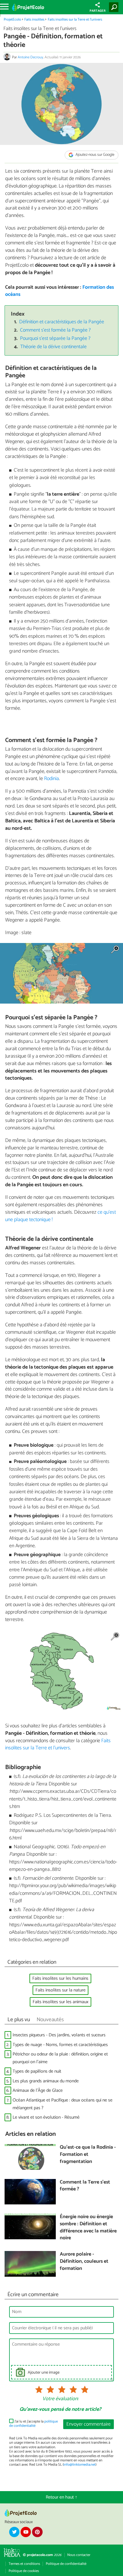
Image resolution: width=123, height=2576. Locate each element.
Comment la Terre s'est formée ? (85, 2186)
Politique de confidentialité (66, 2564)
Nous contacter (79, 2555)
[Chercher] (115, 7)
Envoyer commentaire (89, 2424)
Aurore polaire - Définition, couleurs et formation (84, 2262)
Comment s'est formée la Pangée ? (55, 330)
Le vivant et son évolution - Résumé (46, 2117)
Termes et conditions (24, 2564)
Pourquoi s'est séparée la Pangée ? (55, 339)
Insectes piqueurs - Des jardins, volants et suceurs (59, 2035)
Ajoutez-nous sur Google (95, 155)
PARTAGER (98, 11)
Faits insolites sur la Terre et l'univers (75, 20)
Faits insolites (34, 20)
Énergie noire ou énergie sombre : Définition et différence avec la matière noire (88, 2228)
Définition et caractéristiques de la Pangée (62, 322)
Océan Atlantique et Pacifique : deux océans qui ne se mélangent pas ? (63, 2104)
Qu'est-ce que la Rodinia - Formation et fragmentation (88, 2155)
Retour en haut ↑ (61, 2497)
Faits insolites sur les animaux (60, 2002)
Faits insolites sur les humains (60, 1978)
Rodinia (51, 779)
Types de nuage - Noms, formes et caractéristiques (60, 2045)
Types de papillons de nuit (37, 2071)
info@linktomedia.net (80, 2465)
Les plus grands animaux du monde (46, 2081)
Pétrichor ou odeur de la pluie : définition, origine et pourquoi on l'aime (60, 2058)
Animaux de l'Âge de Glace (38, 2090)
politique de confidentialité (33, 2424)
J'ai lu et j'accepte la (33, 2424)
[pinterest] (37, 2532)
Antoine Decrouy (30, 57)
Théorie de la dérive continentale (53, 347)
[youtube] (26, 2532)
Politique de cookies (24, 2571)
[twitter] (14, 2532)
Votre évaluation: (60, 2399)
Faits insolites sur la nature (60, 1990)
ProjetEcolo (12, 20)
